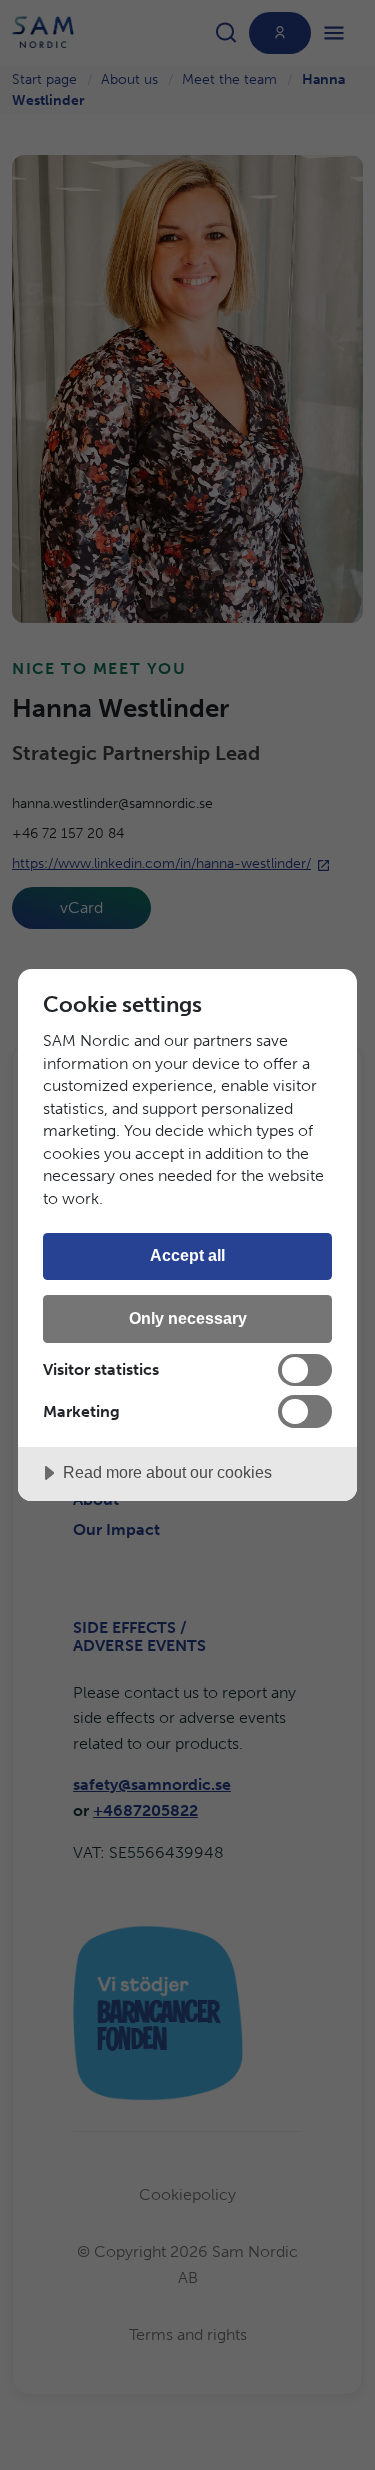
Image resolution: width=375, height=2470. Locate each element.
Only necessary (188, 1318)
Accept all (187, 1255)
